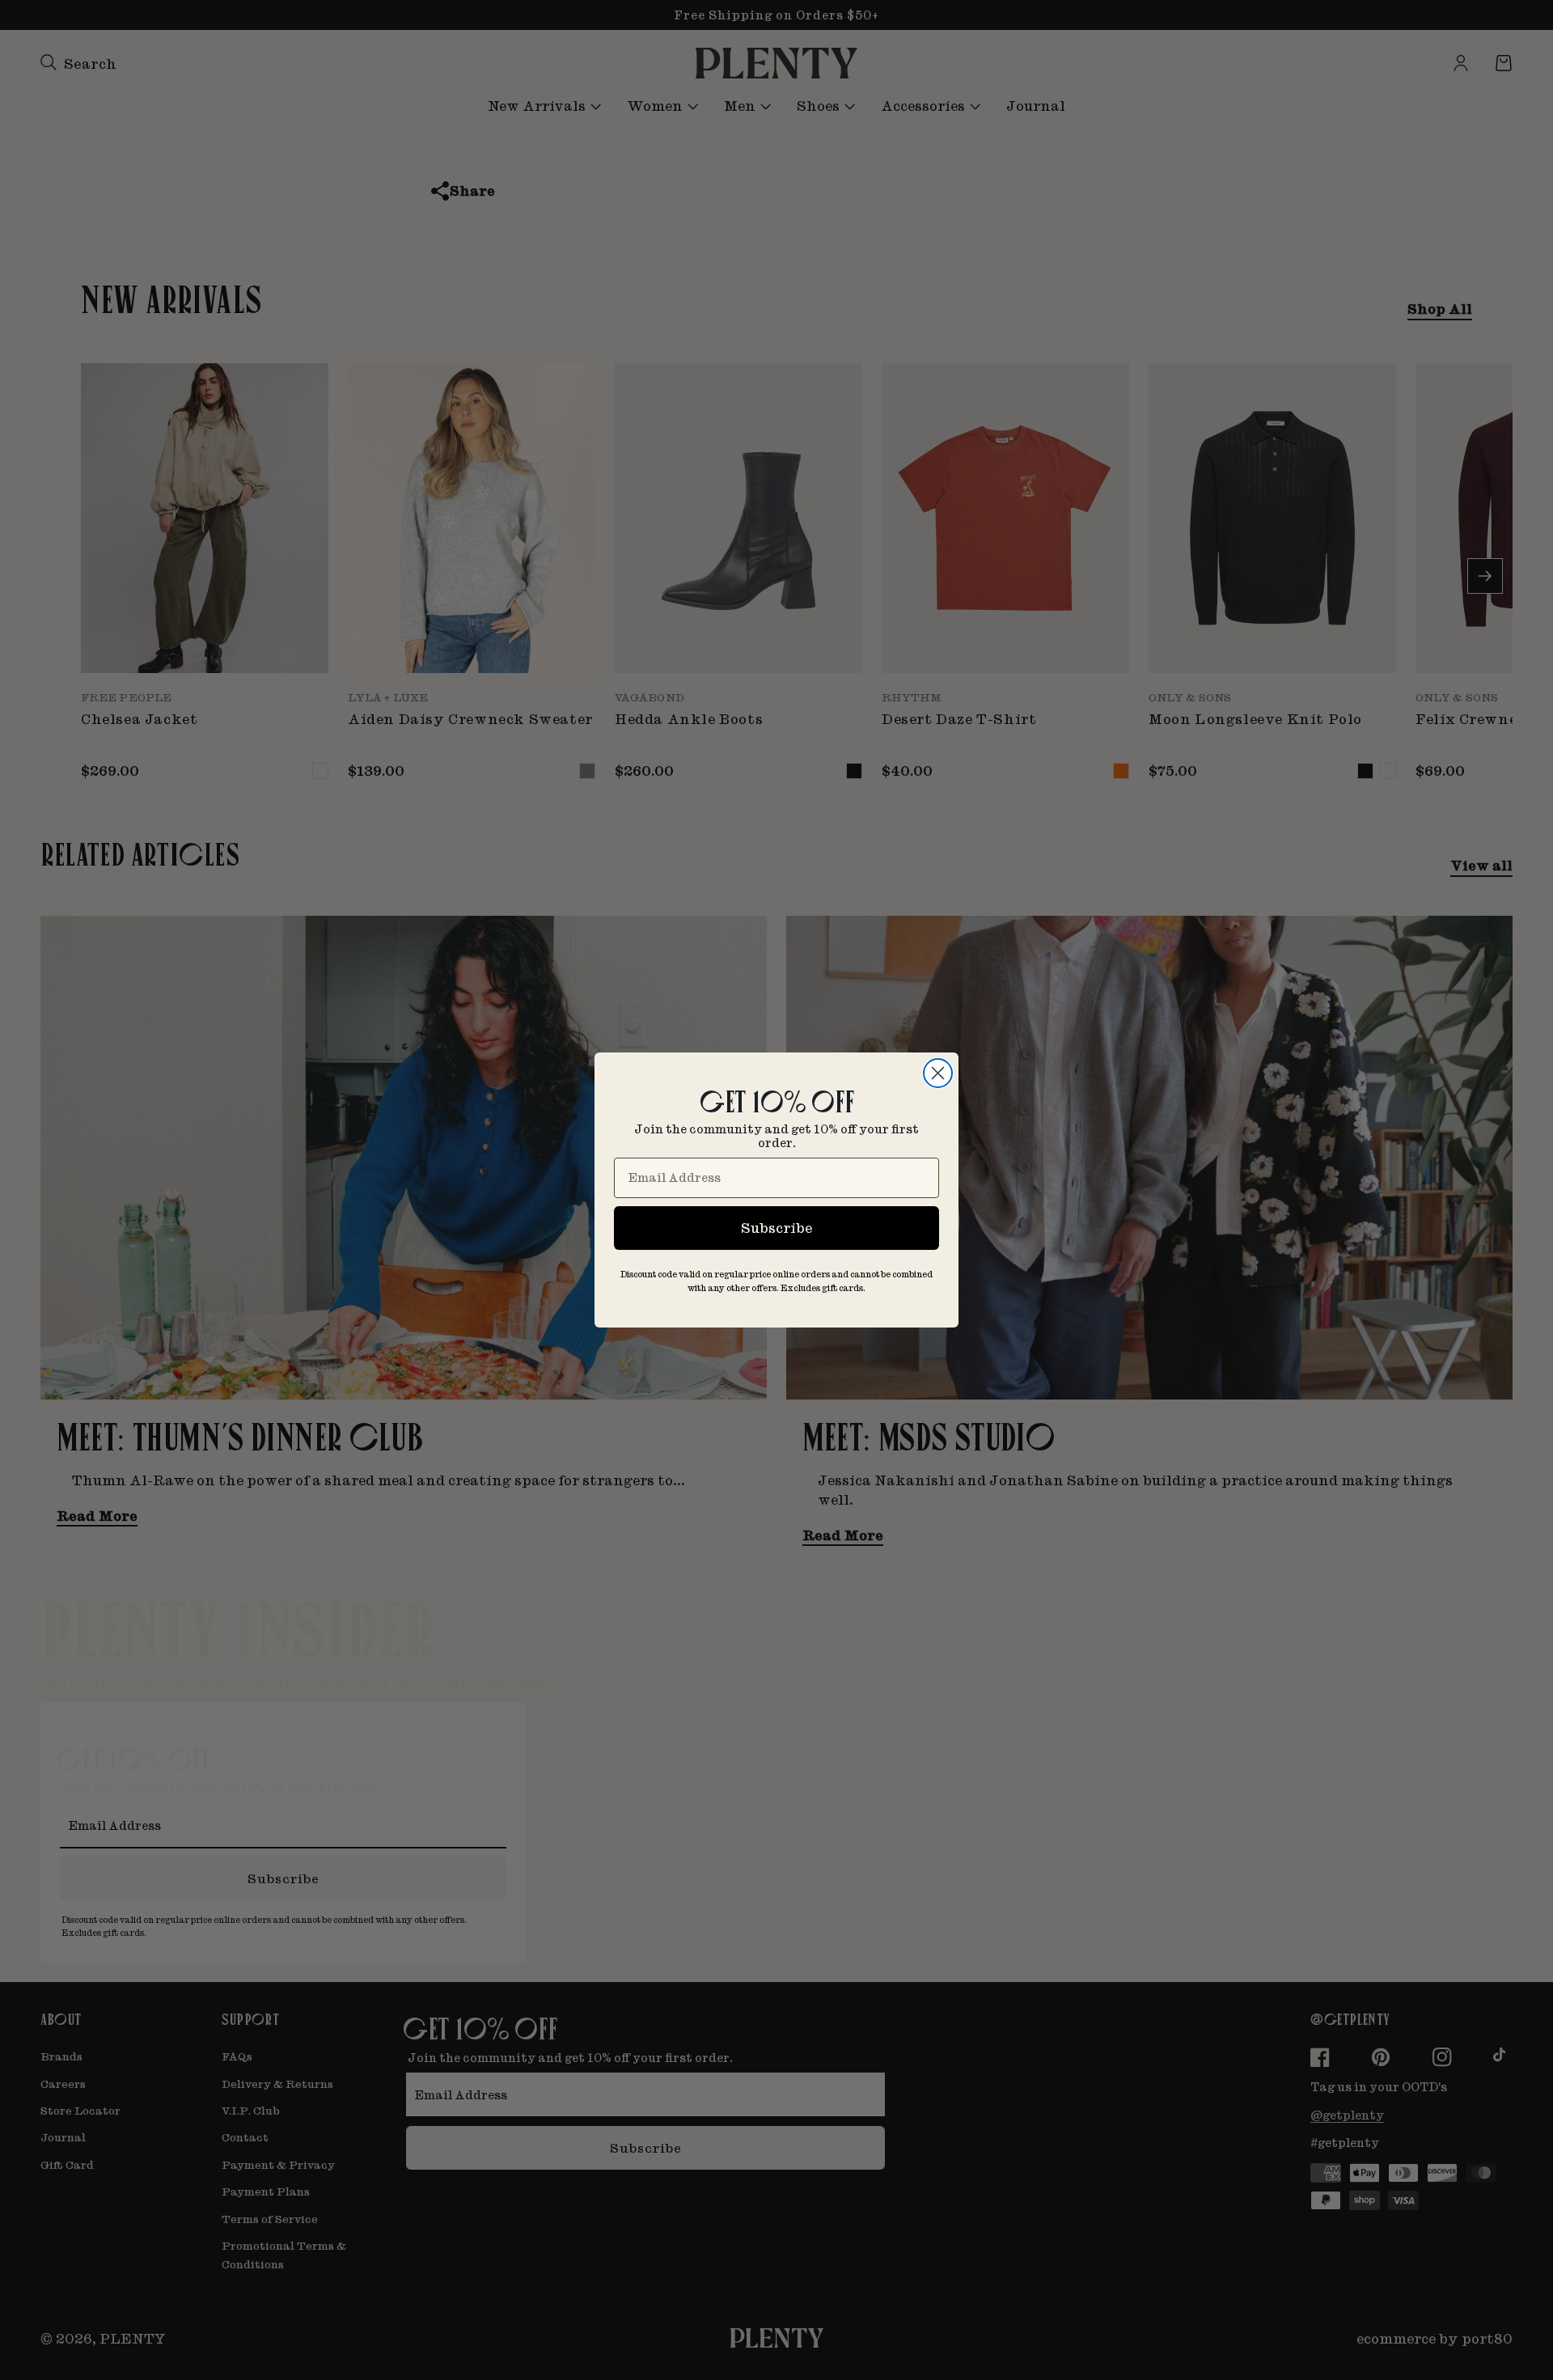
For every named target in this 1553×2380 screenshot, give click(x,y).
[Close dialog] (938, 1073)
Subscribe (776, 1228)
